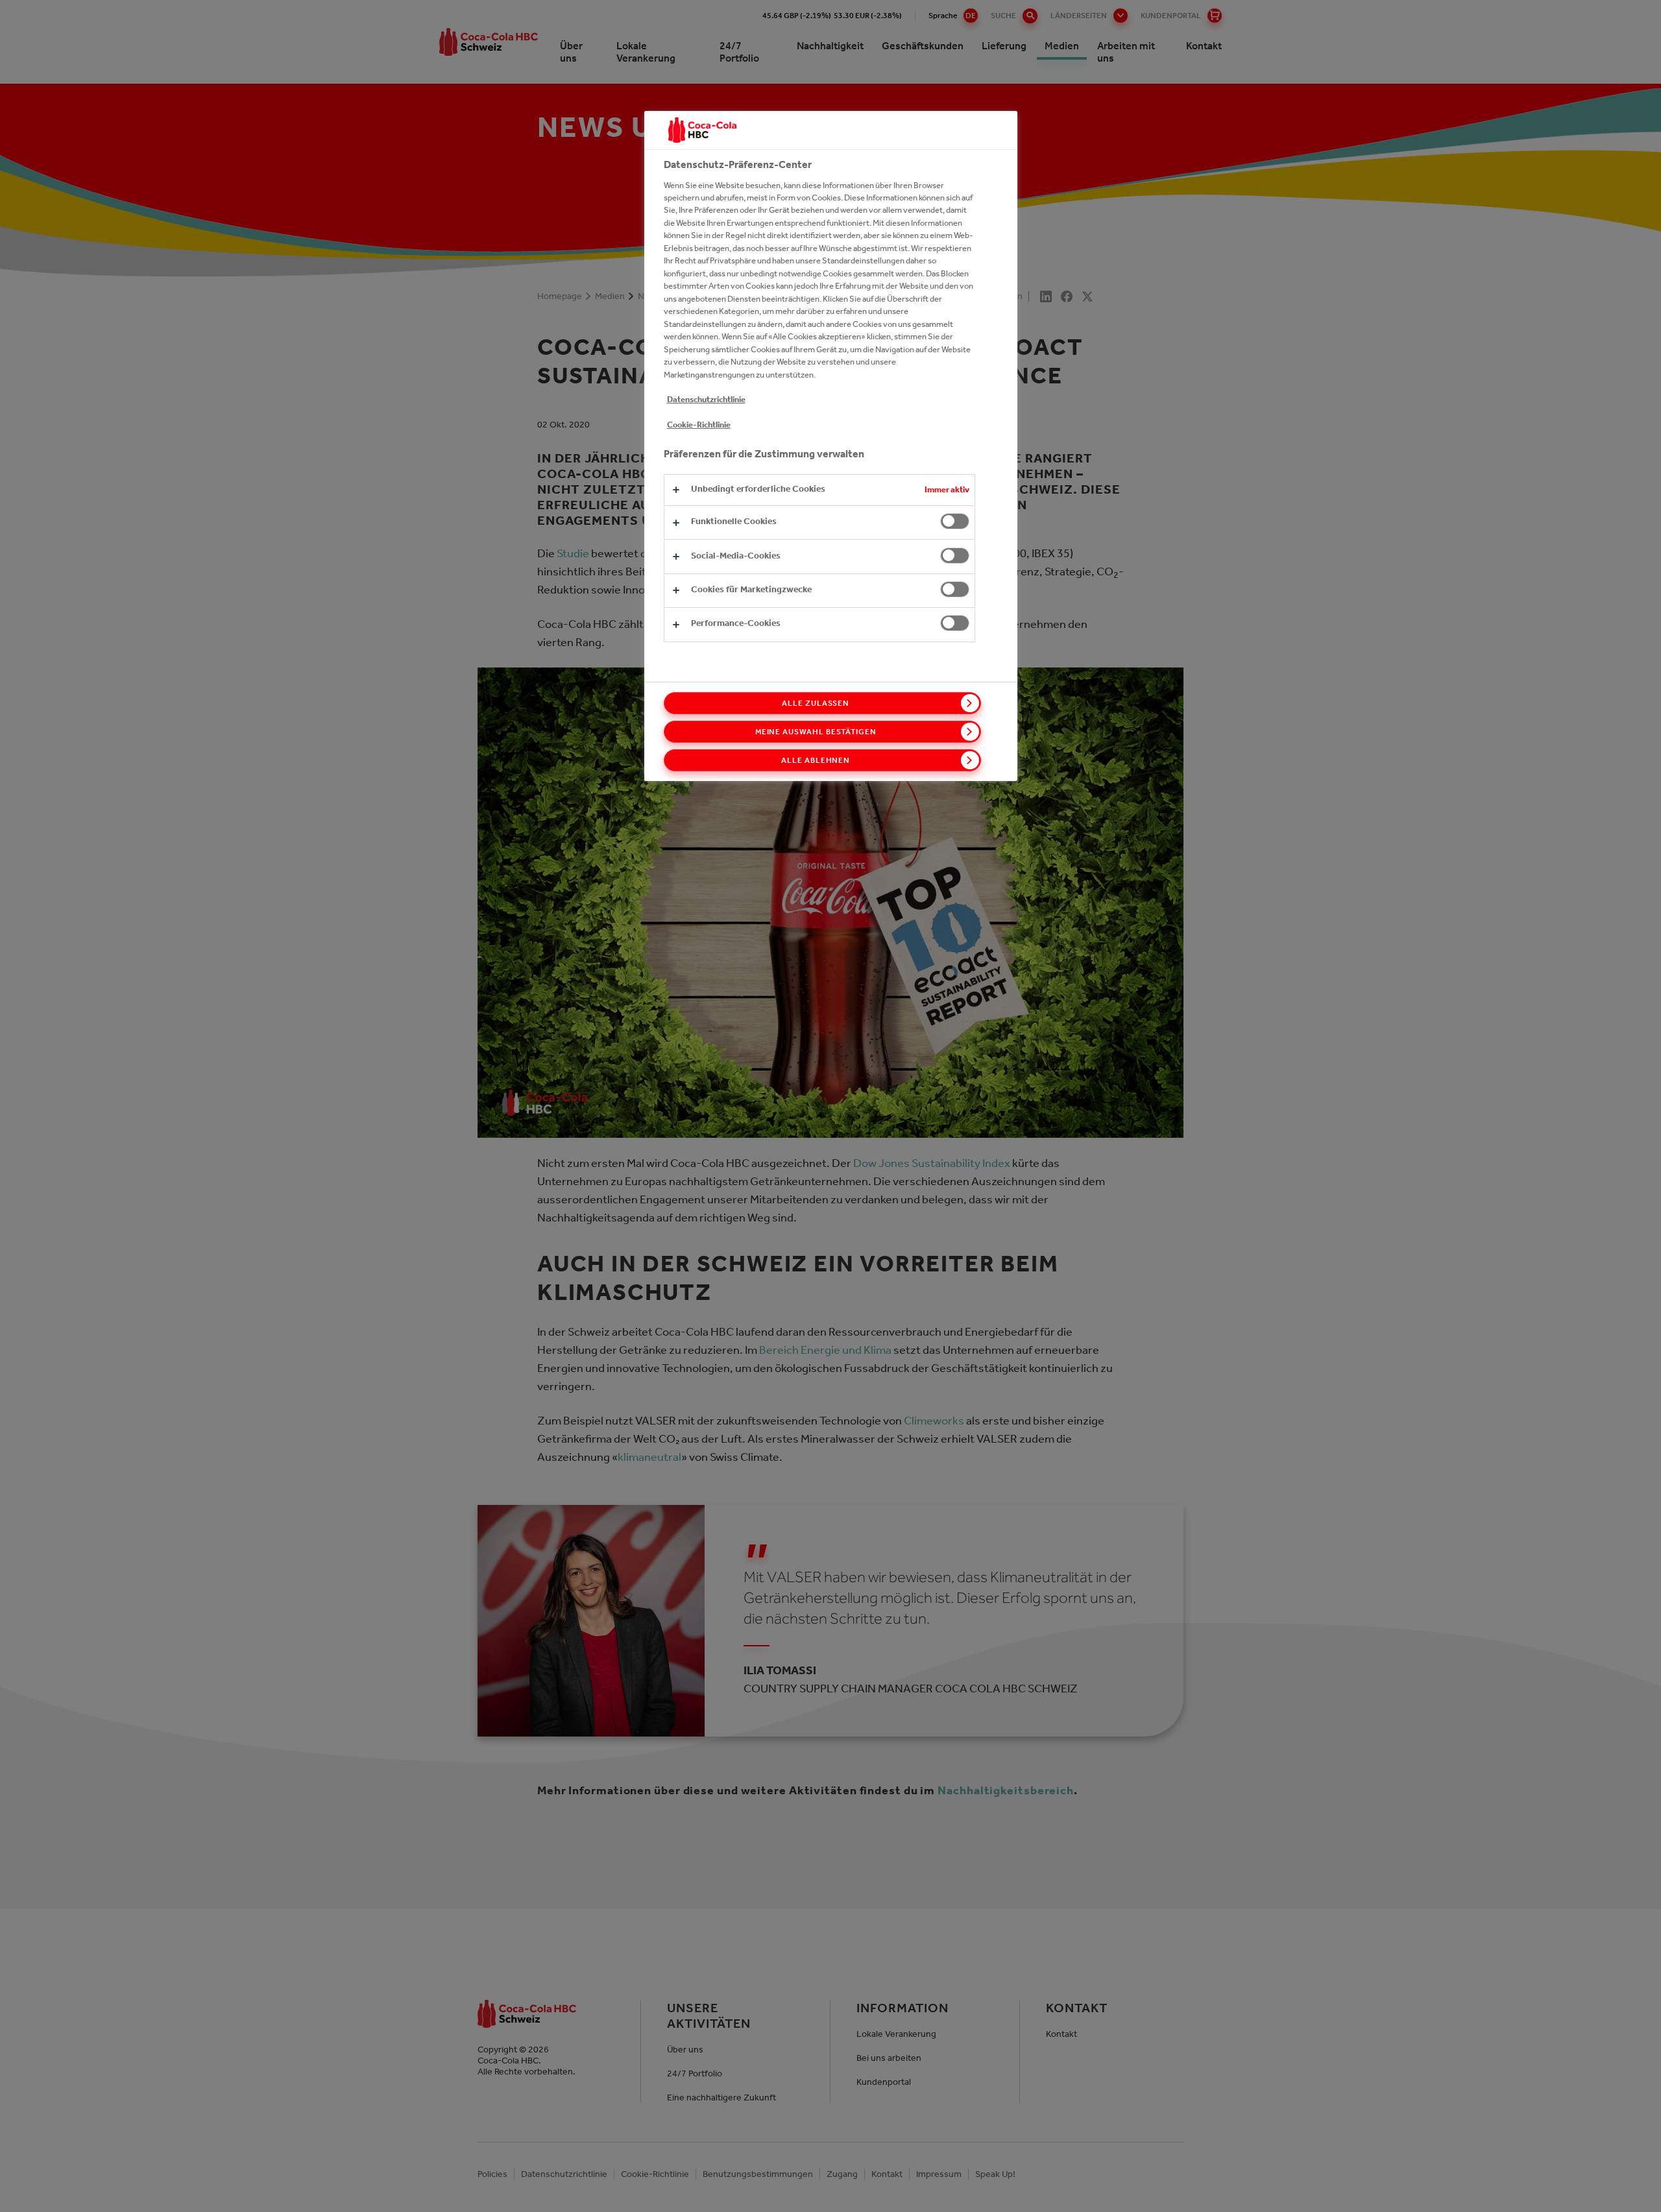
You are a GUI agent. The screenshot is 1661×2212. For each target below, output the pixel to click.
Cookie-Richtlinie (699, 425)
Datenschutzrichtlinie (706, 399)
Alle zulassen (816, 703)
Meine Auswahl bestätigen (816, 732)
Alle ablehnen (816, 760)
